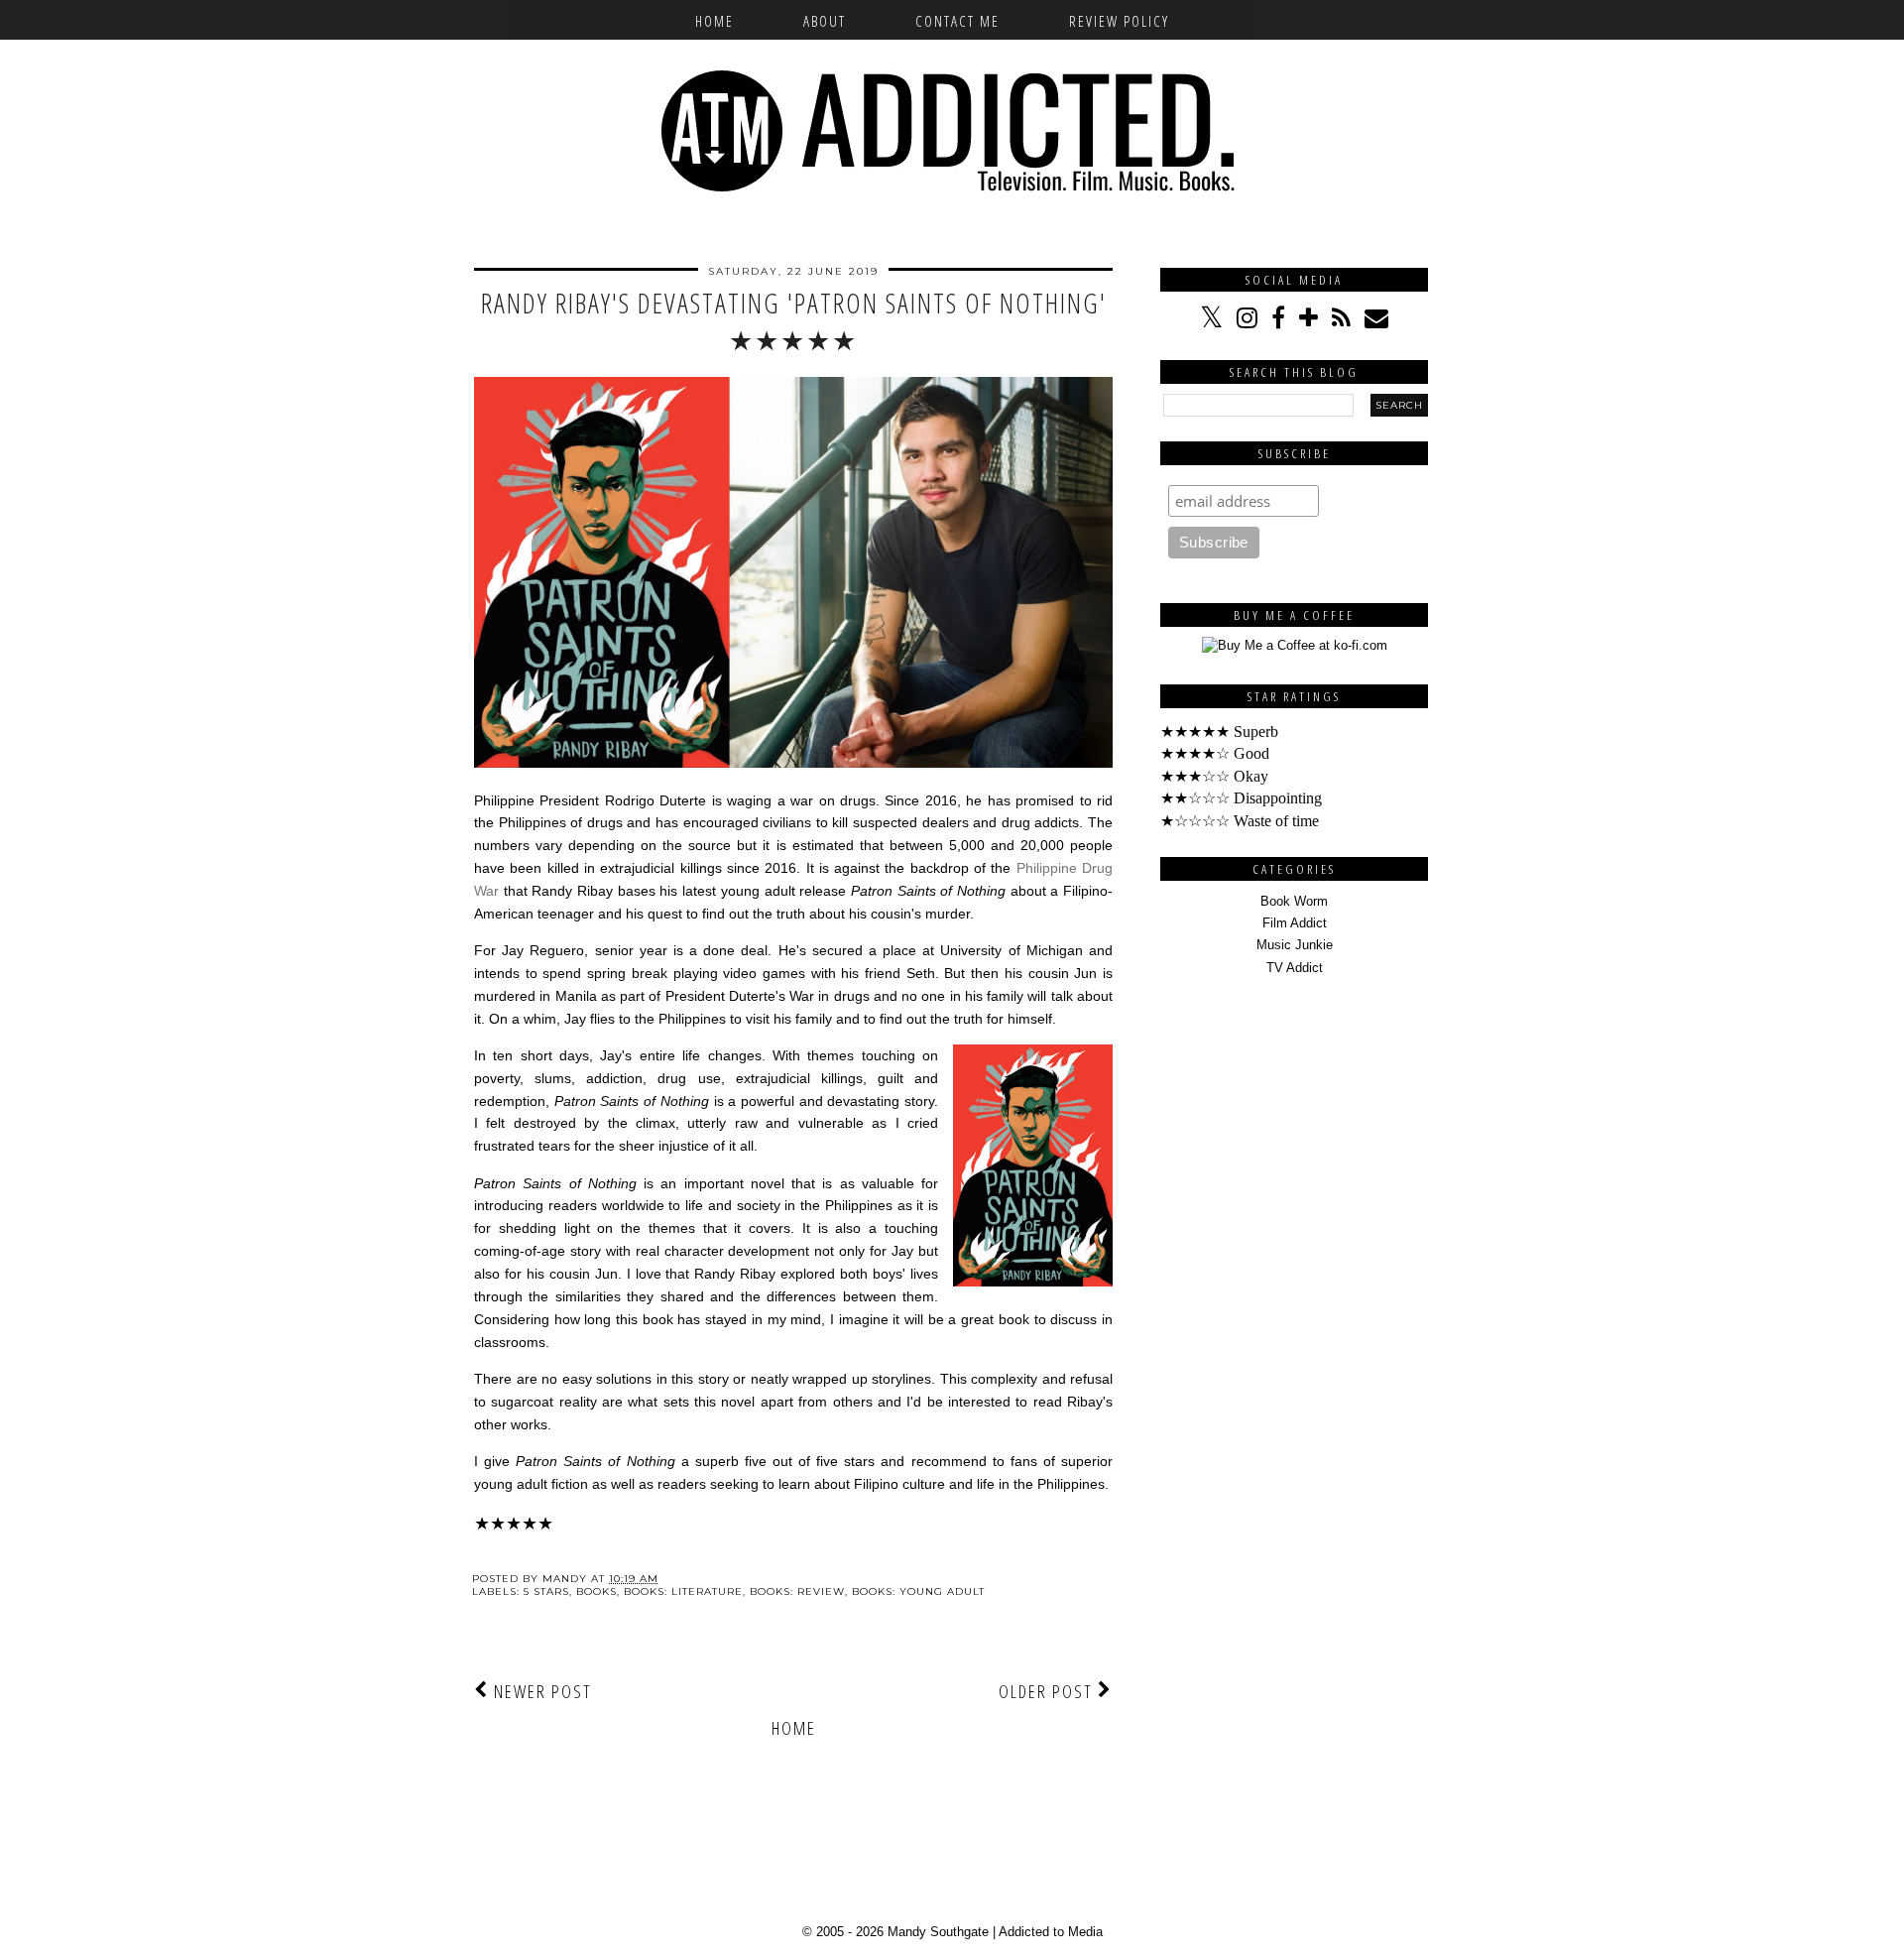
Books (596, 1592)
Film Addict (1295, 923)
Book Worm (1294, 901)
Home (714, 21)
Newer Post (540, 1691)
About (825, 21)
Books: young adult (918, 1592)
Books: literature (683, 1592)
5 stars (546, 1592)
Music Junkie (1295, 945)
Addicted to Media (1051, 1932)
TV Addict (1295, 968)
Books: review (797, 1592)
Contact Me (957, 21)
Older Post (1048, 1691)
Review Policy (1119, 21)
